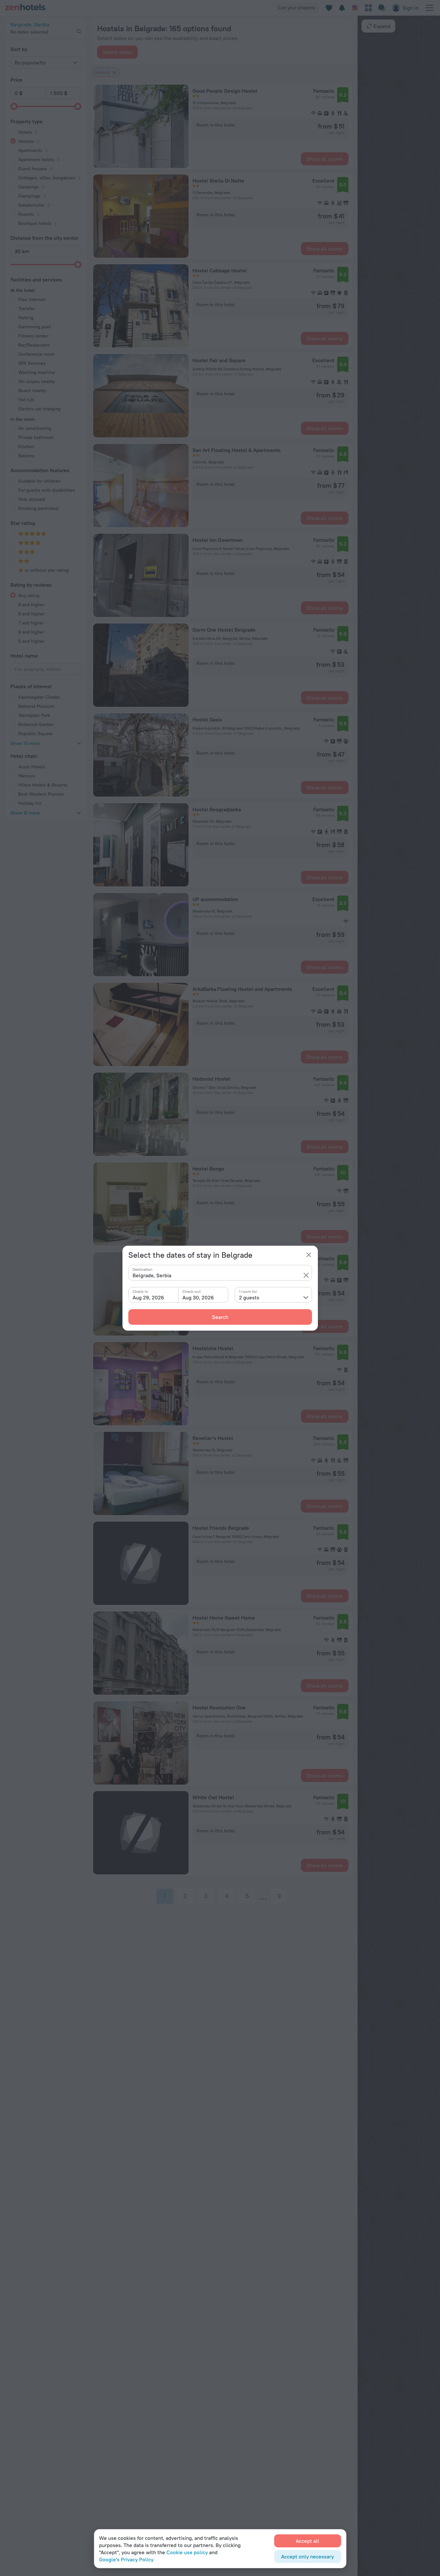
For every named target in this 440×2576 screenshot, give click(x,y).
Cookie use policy (187, 2552)
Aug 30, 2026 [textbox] (198, 1297)
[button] (306, 1275)
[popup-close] (309, 1255)
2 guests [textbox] (249, 1297)
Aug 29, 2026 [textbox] (148, 1297)
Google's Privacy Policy (126, 2559)
